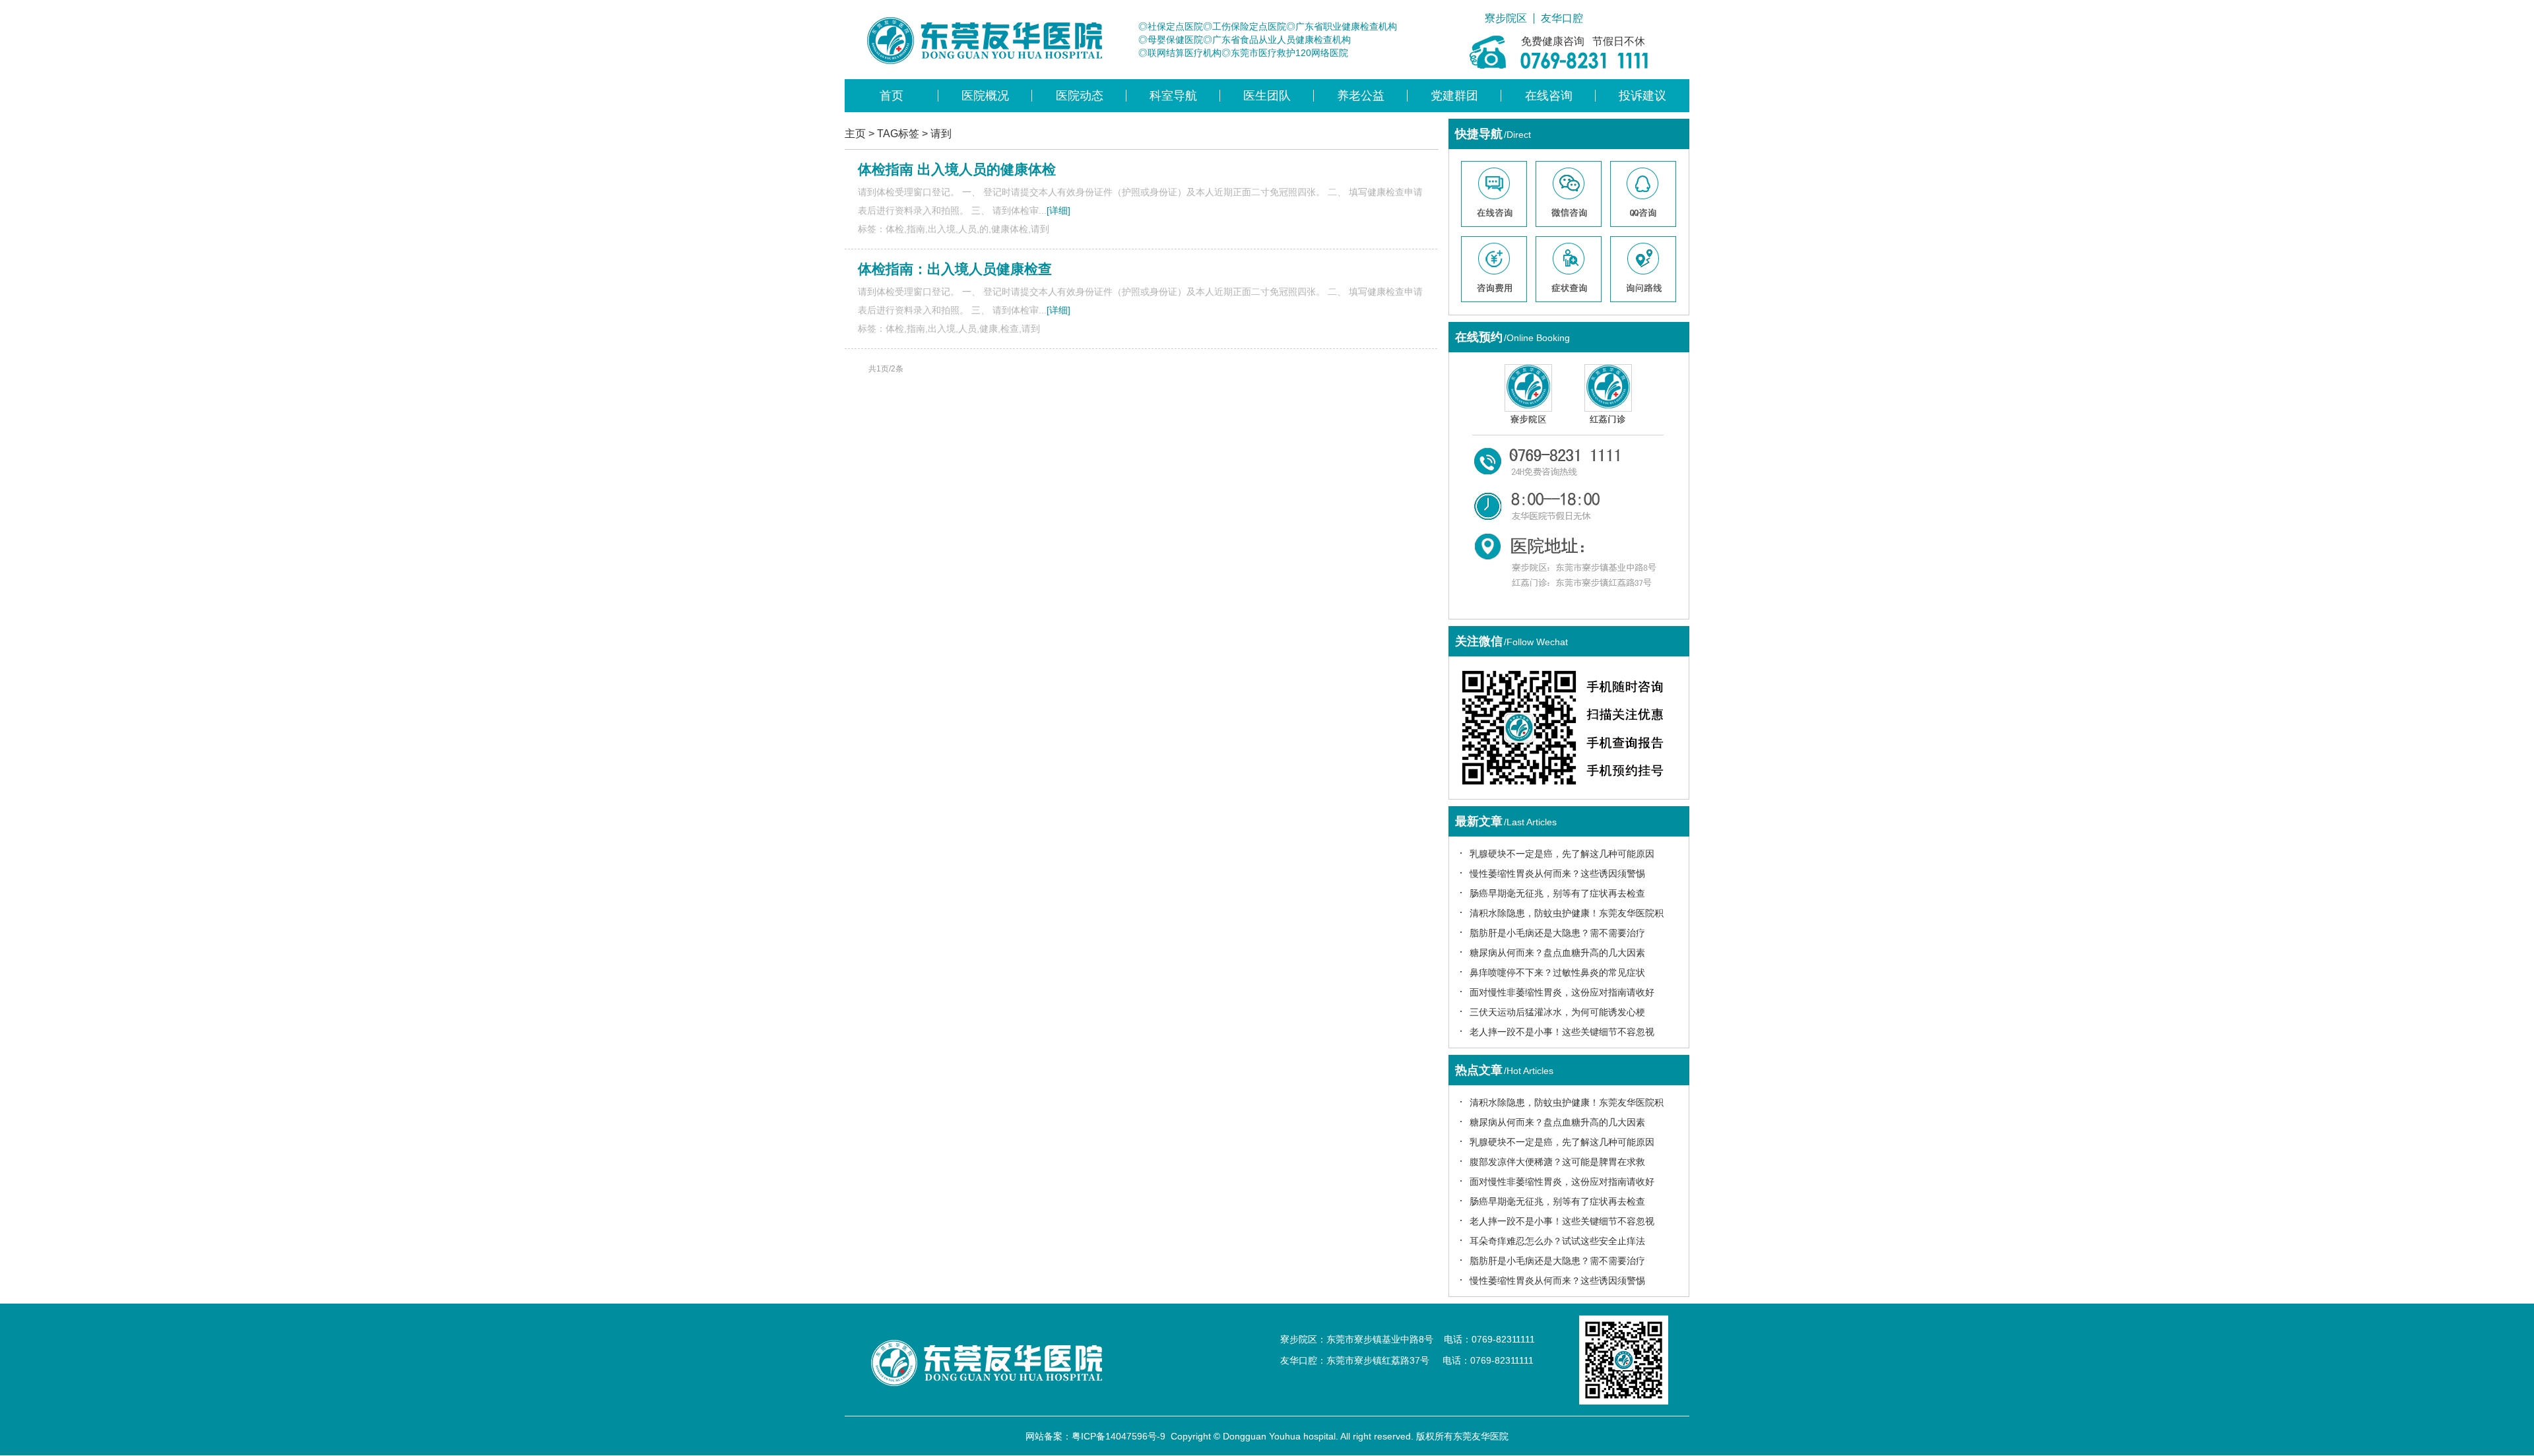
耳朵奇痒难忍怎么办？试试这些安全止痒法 (1557, 1241)
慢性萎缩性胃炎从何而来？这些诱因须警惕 (1557, 873)
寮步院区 (1506, 18)
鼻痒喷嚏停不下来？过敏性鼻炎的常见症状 (1557, 972)
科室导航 (1173, 96)
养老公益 (1361, 96)
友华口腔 (1562, 18)
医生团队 (1267, 96)
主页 (855, 134)
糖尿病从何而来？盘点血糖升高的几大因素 (1557, 953)
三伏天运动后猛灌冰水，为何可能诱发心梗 (1557, 1012)
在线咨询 (1549, 96)
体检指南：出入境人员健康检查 (955, 269)
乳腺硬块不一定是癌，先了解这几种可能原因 (1562, 854)
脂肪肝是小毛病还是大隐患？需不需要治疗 (1557, 933)
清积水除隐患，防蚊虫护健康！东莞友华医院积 (1567, 913)
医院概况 (985, 96)
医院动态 (1080, 96)
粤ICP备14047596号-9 (1119, 1436)
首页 (892, 96)
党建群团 (1454, 96)
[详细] (1058, 210)
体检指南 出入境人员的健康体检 (957, 169)
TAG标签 (898, 134)
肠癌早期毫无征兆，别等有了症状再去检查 (1557, 893)
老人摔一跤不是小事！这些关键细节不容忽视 (1562, 1032)
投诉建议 (1642, 96)
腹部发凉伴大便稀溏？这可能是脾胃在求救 (1557, 1162)
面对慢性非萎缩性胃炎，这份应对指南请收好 (1562, 992)
